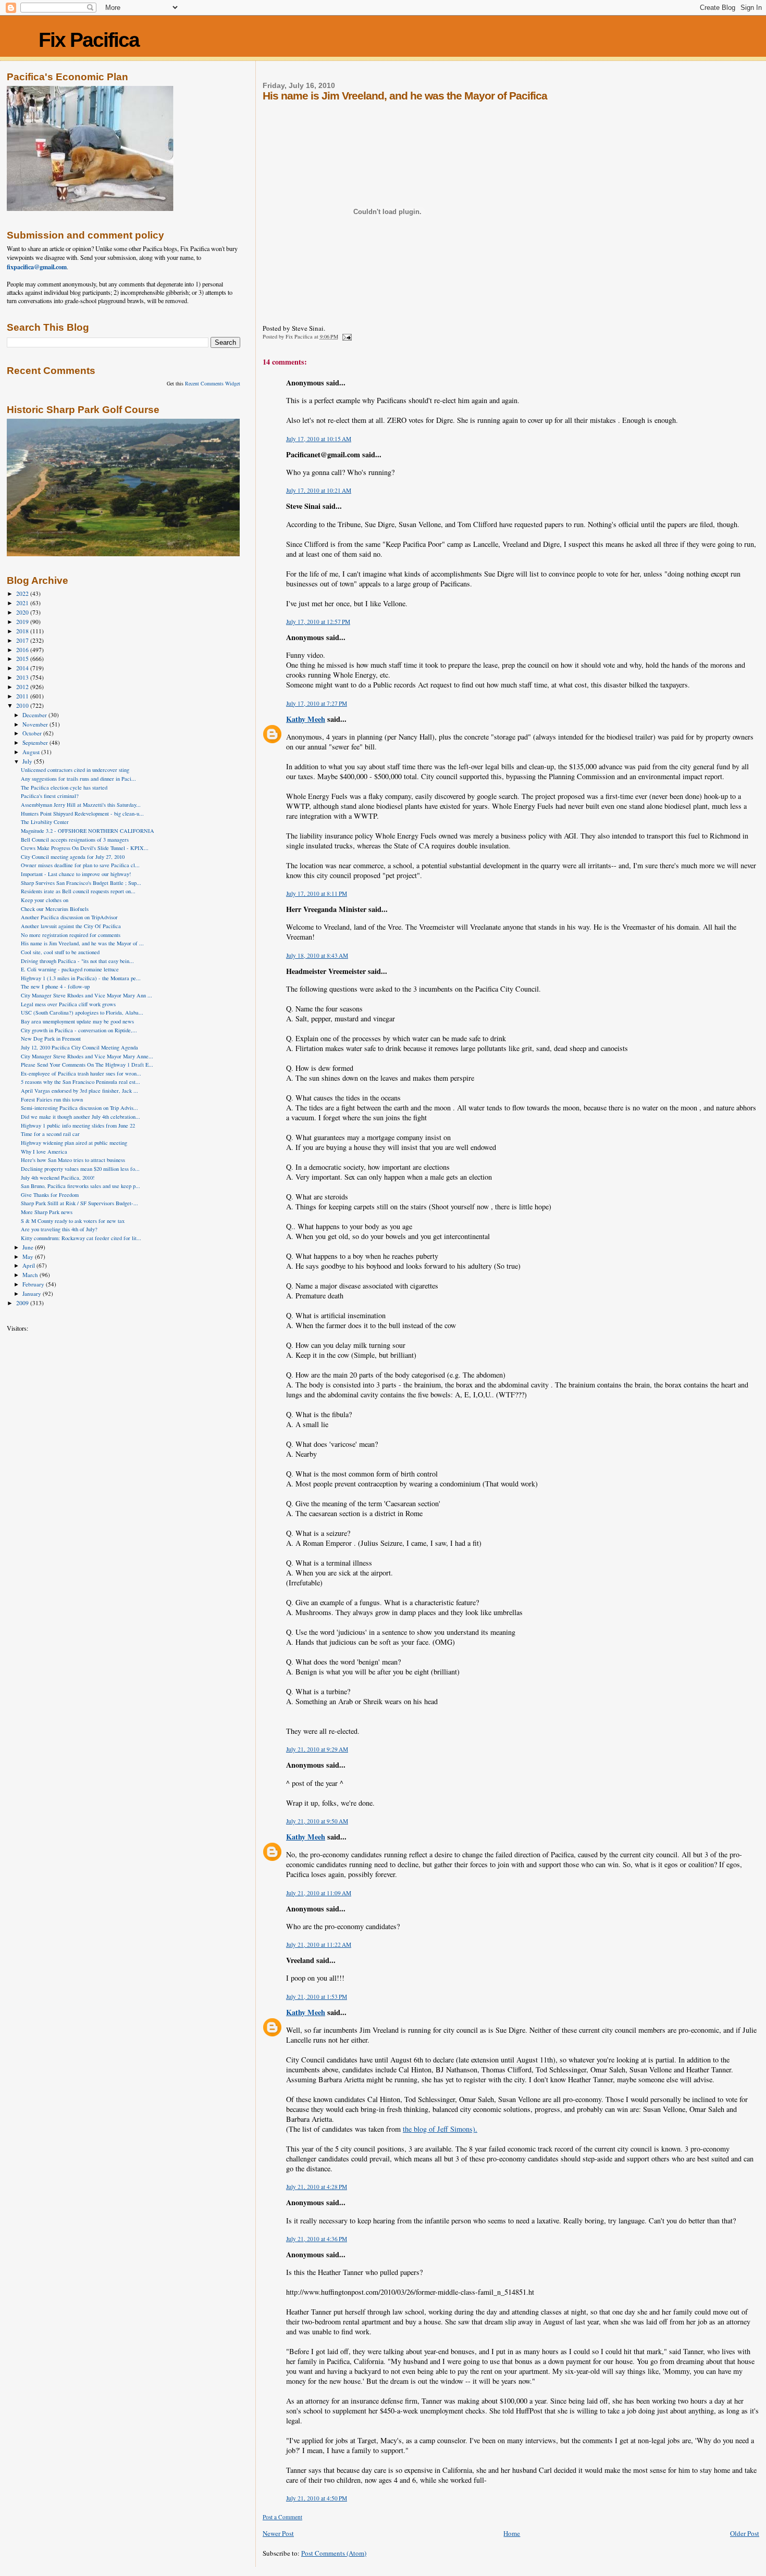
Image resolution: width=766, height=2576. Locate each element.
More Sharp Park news (47, 1212)
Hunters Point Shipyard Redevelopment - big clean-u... (82, 814)
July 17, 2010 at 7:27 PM (317, 703)
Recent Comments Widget (213, 383)
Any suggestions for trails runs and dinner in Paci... (78, 779)
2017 (23, 640)
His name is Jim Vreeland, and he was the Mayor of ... (82, 943)
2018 (23, 631)
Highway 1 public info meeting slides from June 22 (78, 1126)
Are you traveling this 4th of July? (59, 1229)
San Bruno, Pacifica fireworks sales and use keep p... (81, 1186)
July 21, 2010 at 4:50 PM (317, 2498)
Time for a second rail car (50, 1134)
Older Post (745, 2533)
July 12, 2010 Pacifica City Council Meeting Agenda (79, 1047)
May (29, 1256)
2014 (23, 668)
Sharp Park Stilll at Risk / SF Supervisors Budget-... (79, 1203)
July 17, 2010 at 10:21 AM (319, 490)
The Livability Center (45, 822)
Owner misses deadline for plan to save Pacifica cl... (80, 865)
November (36, 724)
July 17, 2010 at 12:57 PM (318, 622)
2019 (23, 622)
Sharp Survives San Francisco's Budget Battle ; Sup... (81, 883)
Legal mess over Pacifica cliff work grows (68, 1004)
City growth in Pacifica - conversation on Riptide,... (79, 1030)
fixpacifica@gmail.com (37, 267)
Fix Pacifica (89, 40)
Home (512, 2533)
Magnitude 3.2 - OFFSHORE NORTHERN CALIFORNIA (88, 831)
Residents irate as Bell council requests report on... (78, 891)
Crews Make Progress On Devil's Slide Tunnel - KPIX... (85, 848)
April (29, 1265)
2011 (23, 696)
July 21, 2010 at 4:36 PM (317, 2239)
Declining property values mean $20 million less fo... (80, 1169)
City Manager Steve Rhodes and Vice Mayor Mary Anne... (87, 1056)
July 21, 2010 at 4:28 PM (317, 2187)
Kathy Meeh (306, 719)
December (35, 715)
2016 (23, 650)
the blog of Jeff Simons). (440, 2129)
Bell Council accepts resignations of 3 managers (75, 840)
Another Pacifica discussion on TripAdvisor (69, 917)
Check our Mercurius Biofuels (55, 909)
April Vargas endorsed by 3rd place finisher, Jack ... (79, 1091)
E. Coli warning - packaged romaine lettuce (70, 969)
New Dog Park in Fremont (51, 1039)
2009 (23, 1303)
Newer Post (278, 2533)
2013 (23, 677)
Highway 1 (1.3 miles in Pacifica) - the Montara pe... (81, 978)
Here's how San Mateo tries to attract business (73, 1160)
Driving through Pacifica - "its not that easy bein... (77, 961)
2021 (23, 603)
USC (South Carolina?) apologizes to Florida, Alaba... (82, 1012)
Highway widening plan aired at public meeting (74, 1143)
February (34, 1284)
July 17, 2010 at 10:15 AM (319, 439)
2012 (23, 687)
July (28, 761)
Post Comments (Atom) (334, 2553)
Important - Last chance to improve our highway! (76, 874)
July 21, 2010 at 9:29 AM (317, 1749)
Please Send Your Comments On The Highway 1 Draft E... (87, 1065)
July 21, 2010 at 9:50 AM (317, 1821)
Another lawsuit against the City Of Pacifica (71, 926)
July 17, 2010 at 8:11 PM (317, 893)
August (32, 752)
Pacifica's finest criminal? (50, 796)
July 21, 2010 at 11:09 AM (319, 1893)
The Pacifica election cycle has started (64, 787)
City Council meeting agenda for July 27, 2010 (73, 857)
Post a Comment (282, 2517)
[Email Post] (347, 336)
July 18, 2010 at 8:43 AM (317, 955)
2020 (23, 612)
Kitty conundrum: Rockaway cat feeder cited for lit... (81, 1238)
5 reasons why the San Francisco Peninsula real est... (81, 1082)
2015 (23, 659)
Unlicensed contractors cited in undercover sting (75, 770)
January (33, 1293)
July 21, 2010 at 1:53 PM (317, 1997)
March (31, 1275)
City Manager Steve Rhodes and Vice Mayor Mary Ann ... (87, 995)
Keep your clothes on (45, 900)
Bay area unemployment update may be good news (77, 1021)
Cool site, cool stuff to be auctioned (60, 952)
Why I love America (44, 1152)
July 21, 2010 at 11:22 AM (319, 1944)
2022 (23, 593)
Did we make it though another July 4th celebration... (81, 1117)
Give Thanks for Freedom (50, 1195)
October (33, 733)
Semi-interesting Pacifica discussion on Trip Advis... (79, 1108)
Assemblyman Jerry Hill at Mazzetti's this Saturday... (81, 805)
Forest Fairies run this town (52, 1099)
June (29, 1247)
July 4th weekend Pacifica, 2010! (58, 1178)
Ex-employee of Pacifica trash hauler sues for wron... (81, 1073)
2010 (23, 705)
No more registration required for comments (71, 935)
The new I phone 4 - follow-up (55, 986)
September (36, 742)
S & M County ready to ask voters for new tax (73, 1221)
